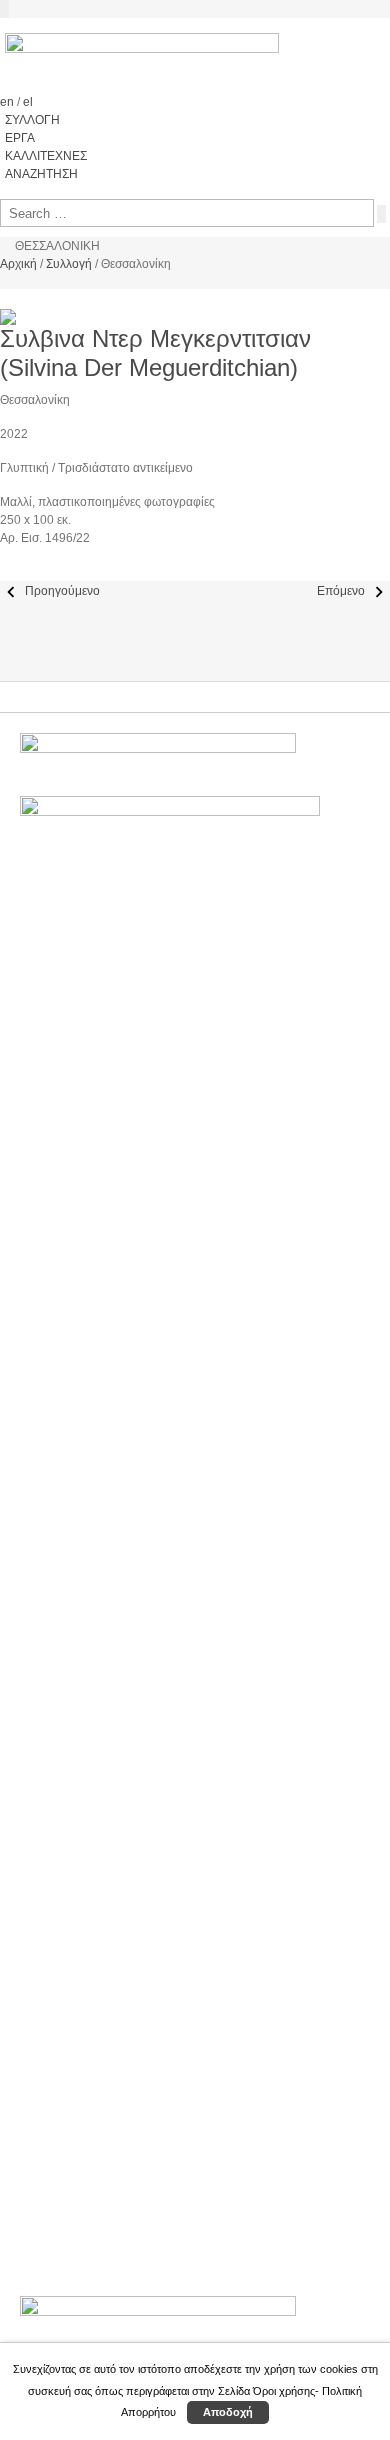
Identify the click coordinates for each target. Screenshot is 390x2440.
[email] (31, 572)
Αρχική (18, 264)
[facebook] (4, 572)
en (8, 102)
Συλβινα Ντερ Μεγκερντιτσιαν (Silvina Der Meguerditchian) (155, 353)
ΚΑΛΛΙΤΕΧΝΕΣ (46, 156)
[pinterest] (22, 572)
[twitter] (13, 572)
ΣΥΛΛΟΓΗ (32, 120)
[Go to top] (4, 9)
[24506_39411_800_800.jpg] (4, 298)
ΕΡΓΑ (20, 138)
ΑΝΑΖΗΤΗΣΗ (41, 174)
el (28, 102)
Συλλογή (69, 264)
